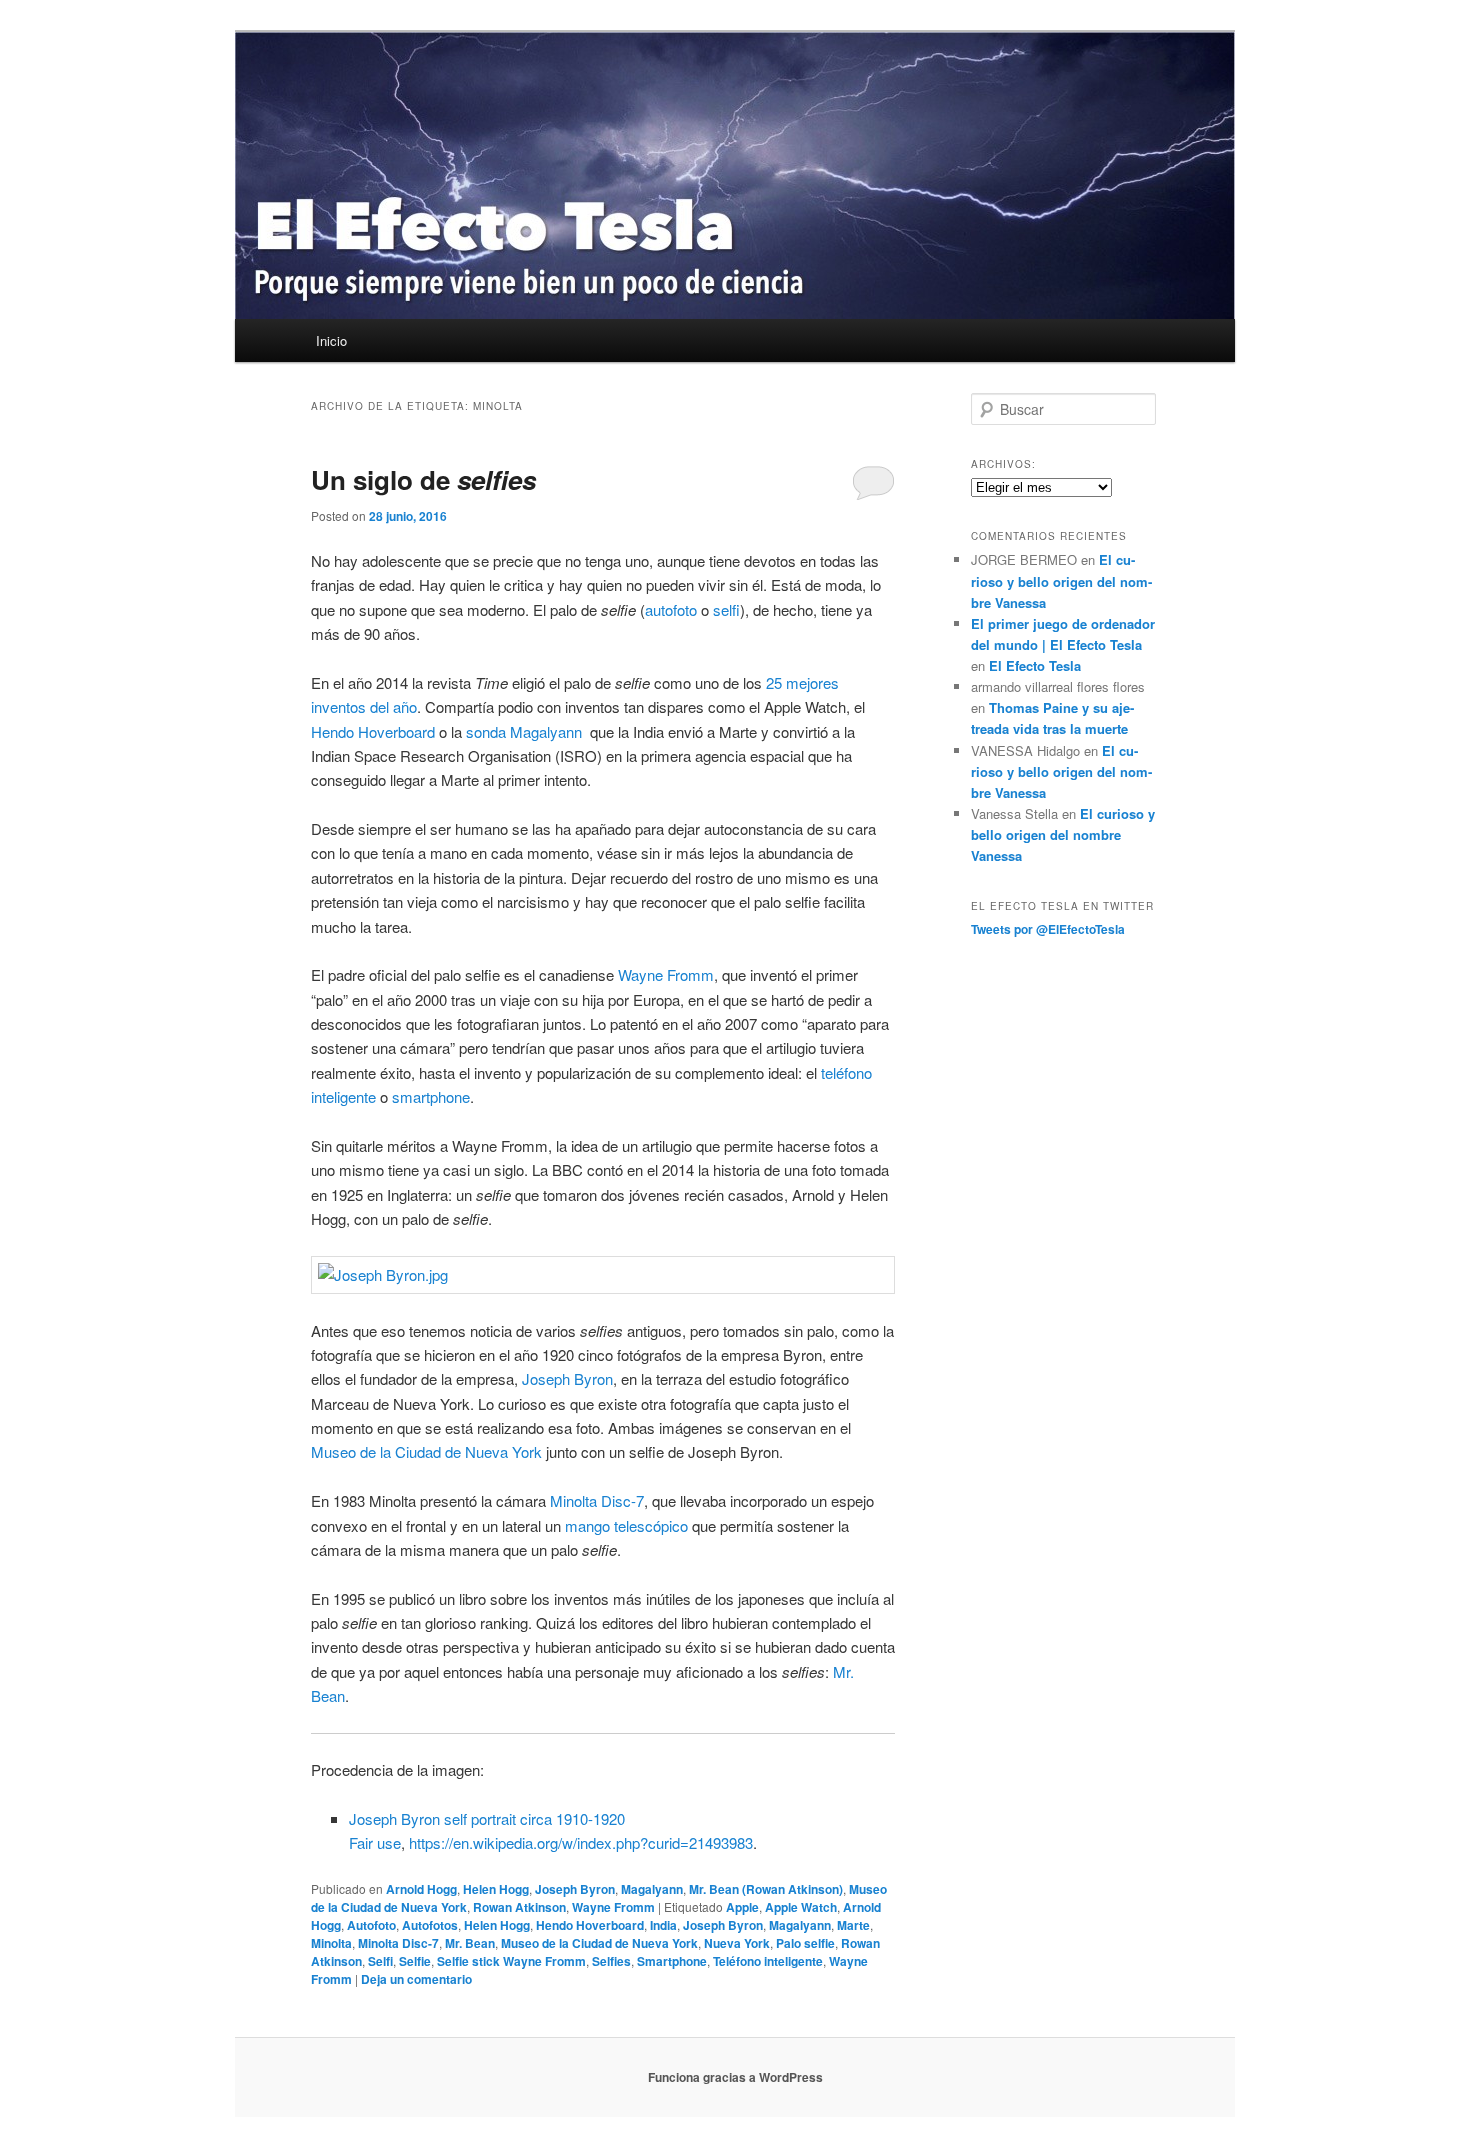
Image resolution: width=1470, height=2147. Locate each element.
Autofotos (430, 1925)
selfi (726, 609)
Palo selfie (805, 1943)
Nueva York (737, 1943)
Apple (742, 1907)
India (663, 1925)
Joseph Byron (567, 1378)
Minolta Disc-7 (597, 1500)
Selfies (611, 1961)
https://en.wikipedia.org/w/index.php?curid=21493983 (581, 1842)
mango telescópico (626, 1525)
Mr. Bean (470, 1943)
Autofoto (371, 1925)
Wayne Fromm (666, 974)
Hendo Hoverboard (373, 731)
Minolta (331, 1943)
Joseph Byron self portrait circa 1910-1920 (487, 1818)
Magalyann (652, 1889)
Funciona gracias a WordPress (735, 2077)
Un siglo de (423, 479)
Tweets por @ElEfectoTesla (1048, 929)
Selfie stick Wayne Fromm (511, 1961)
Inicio (331, 340)
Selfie (415, 1961)
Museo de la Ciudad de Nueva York (426, 1451)
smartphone (431, 1096)
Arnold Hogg (421, 1889)
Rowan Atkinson (519, 1907)
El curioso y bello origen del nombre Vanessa (1061, 580)
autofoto (671, 609)
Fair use (375, 1842)
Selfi (380, 1961)
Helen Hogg (496, 1889)
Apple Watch (801, 1907)
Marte (853, 1925)
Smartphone (672, 1961)
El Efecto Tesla (1035, 665)
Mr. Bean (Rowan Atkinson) (766, 1889)
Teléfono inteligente (768, 1961)
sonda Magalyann (526, 731)
